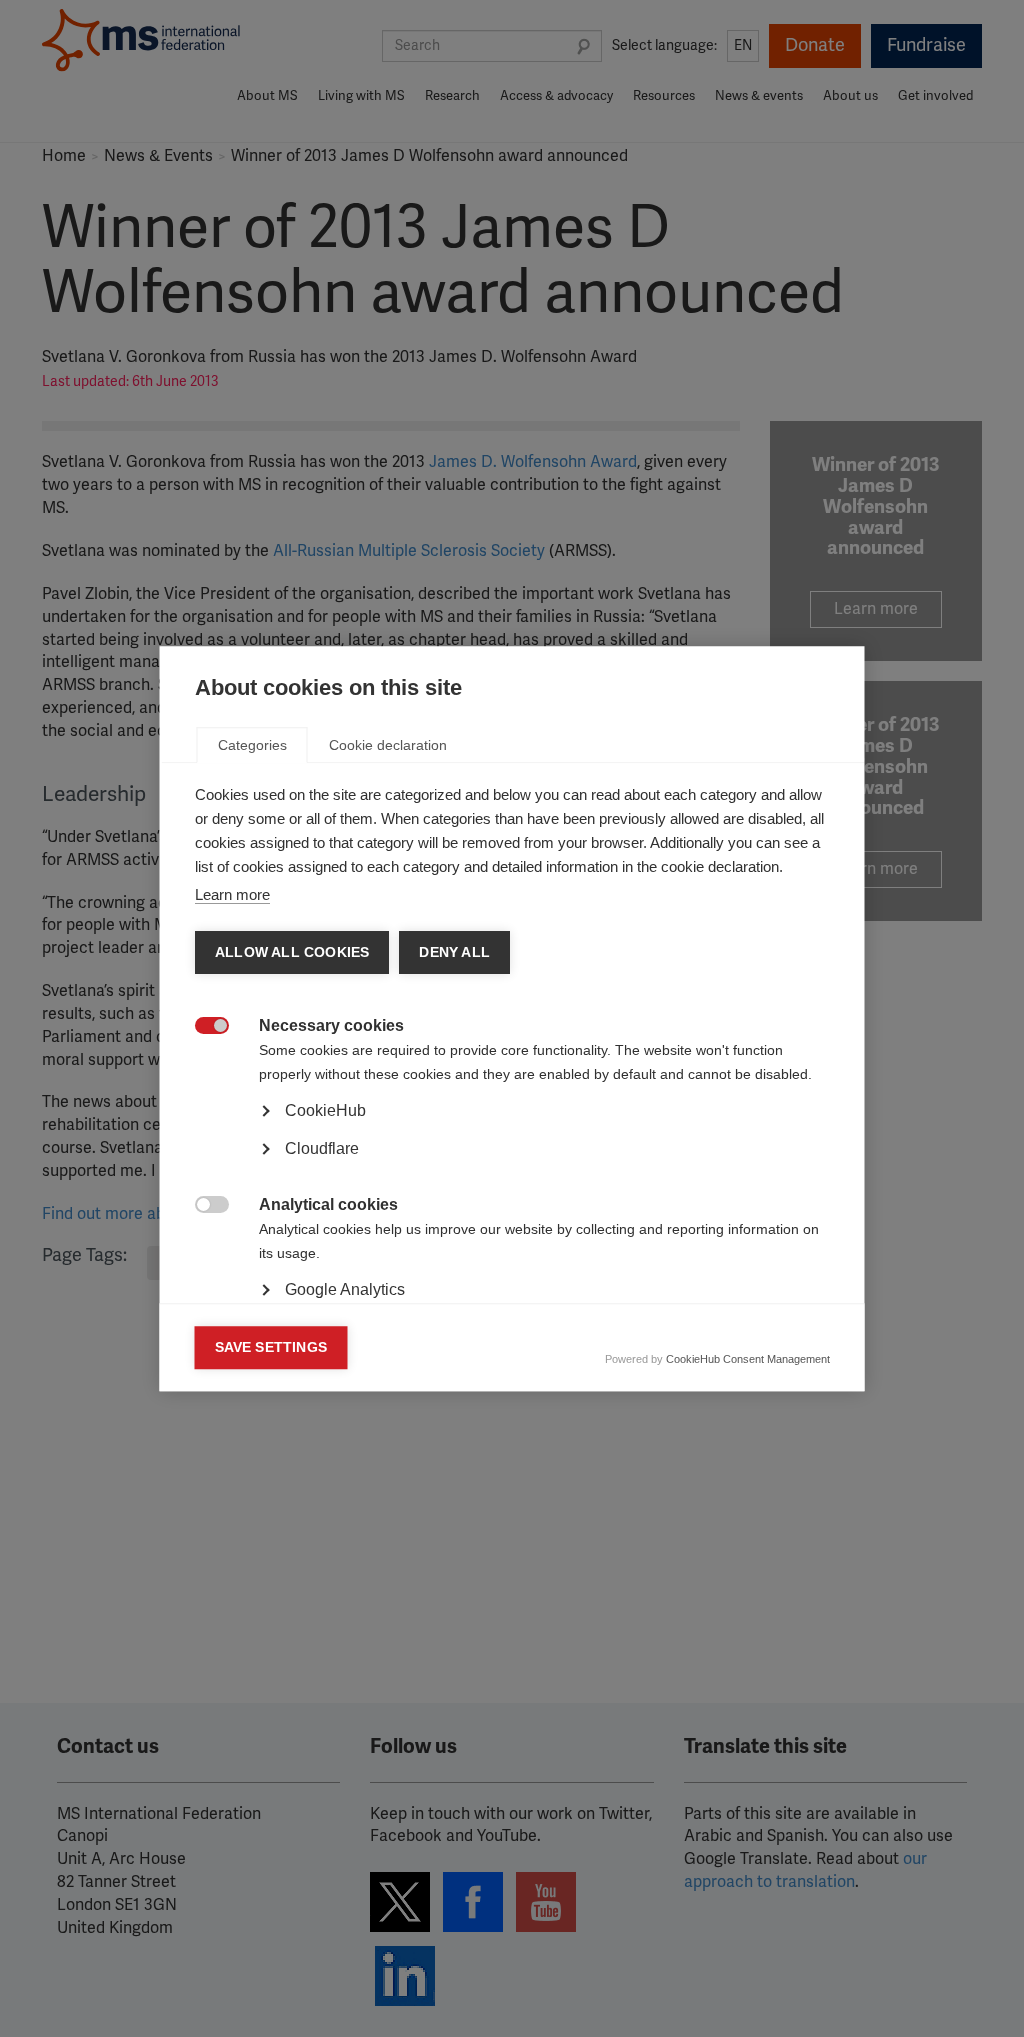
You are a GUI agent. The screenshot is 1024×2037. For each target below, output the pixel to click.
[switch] (201, 1027)
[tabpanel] (512, 1167)
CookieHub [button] (325, 1110)
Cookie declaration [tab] (388, 745)
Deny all (454, 952)
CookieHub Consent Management (748, 1359)
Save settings (271, 1347)
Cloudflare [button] (322, 1148)
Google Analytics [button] (345, 1289)
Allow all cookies (292, 952)
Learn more (232, 894)
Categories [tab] (252, 745)
